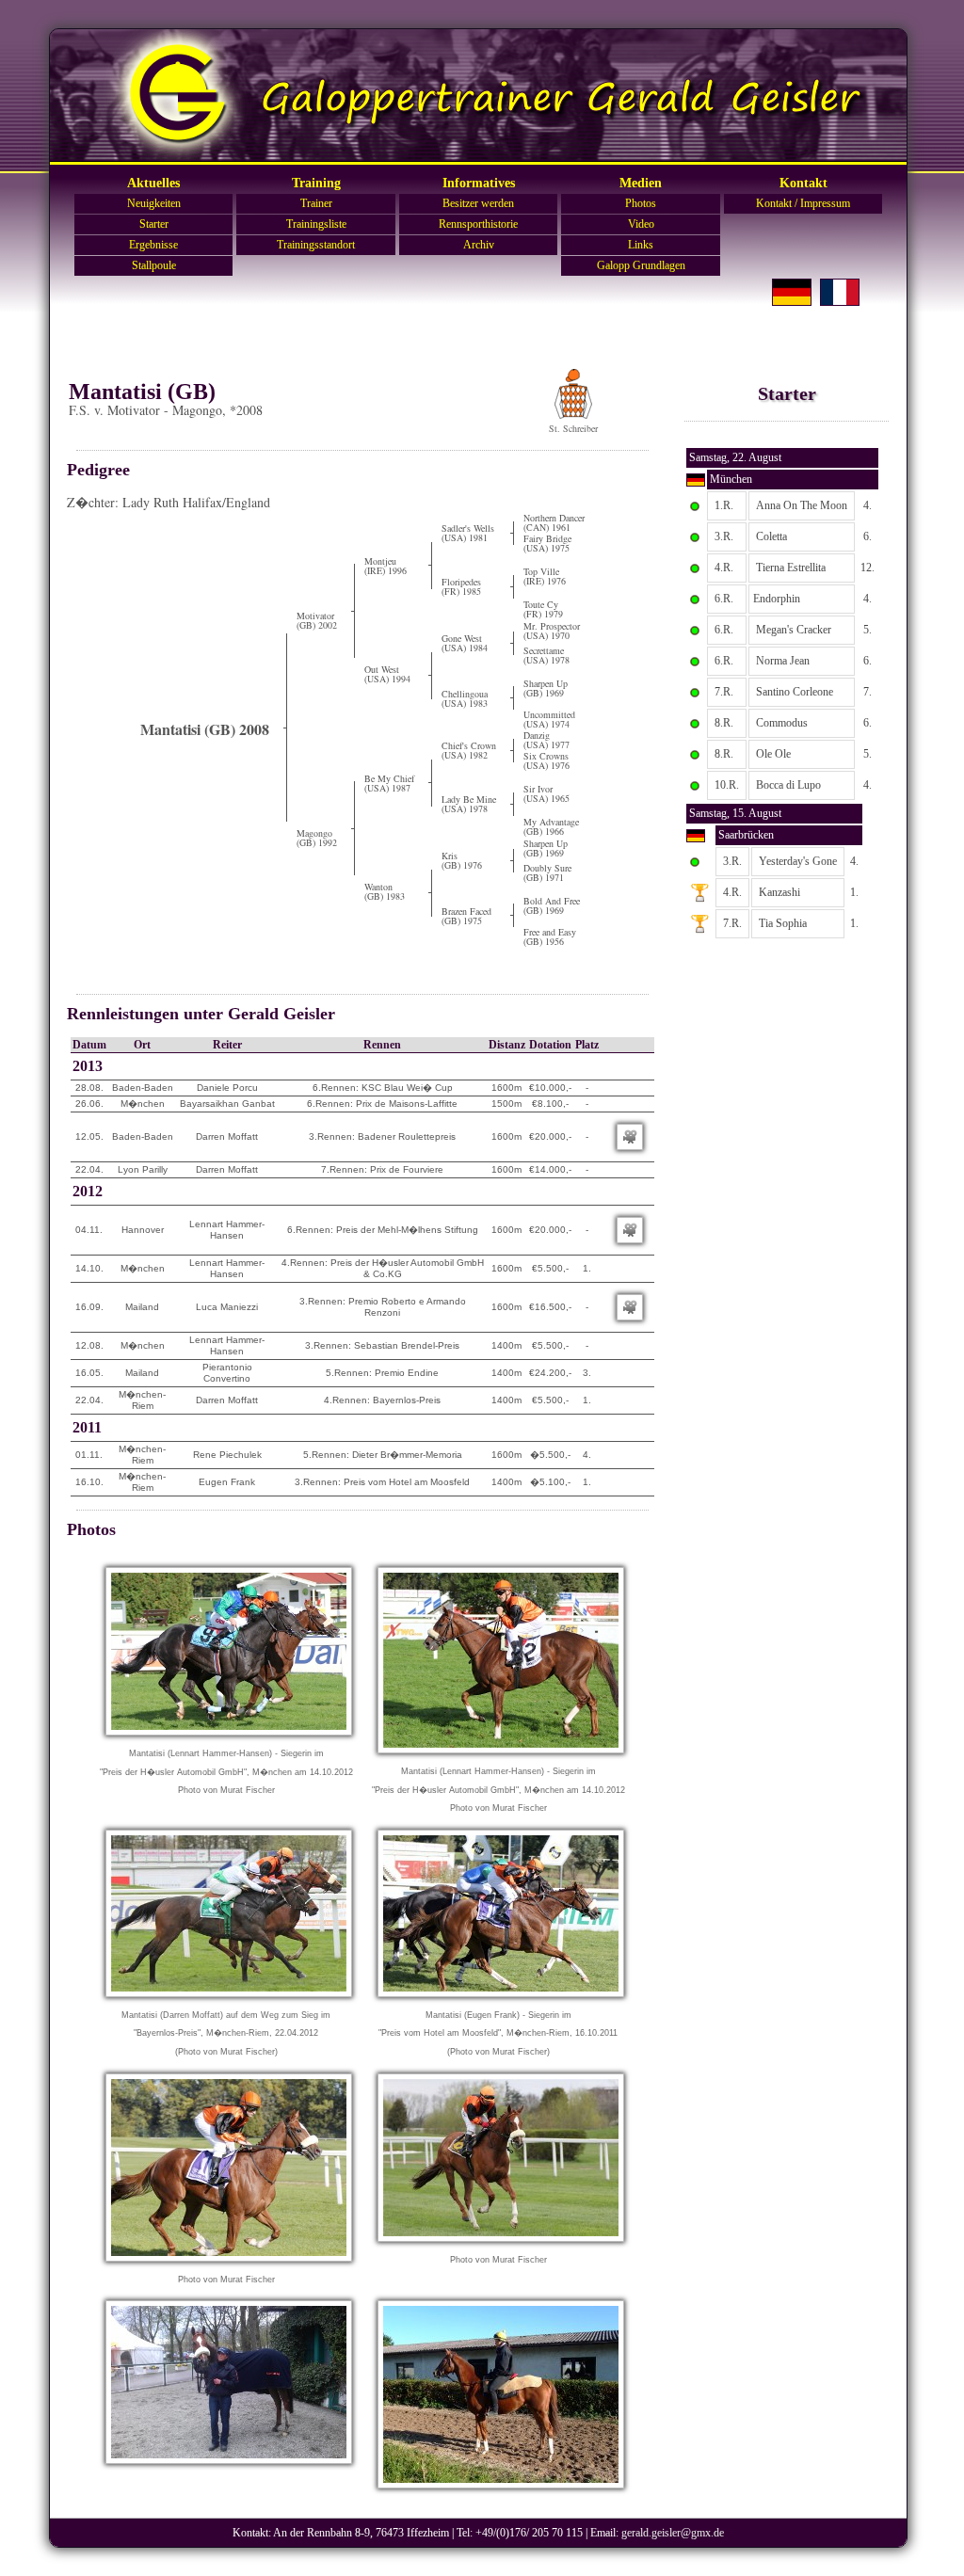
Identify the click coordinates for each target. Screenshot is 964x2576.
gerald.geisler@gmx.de (673, 2533)
